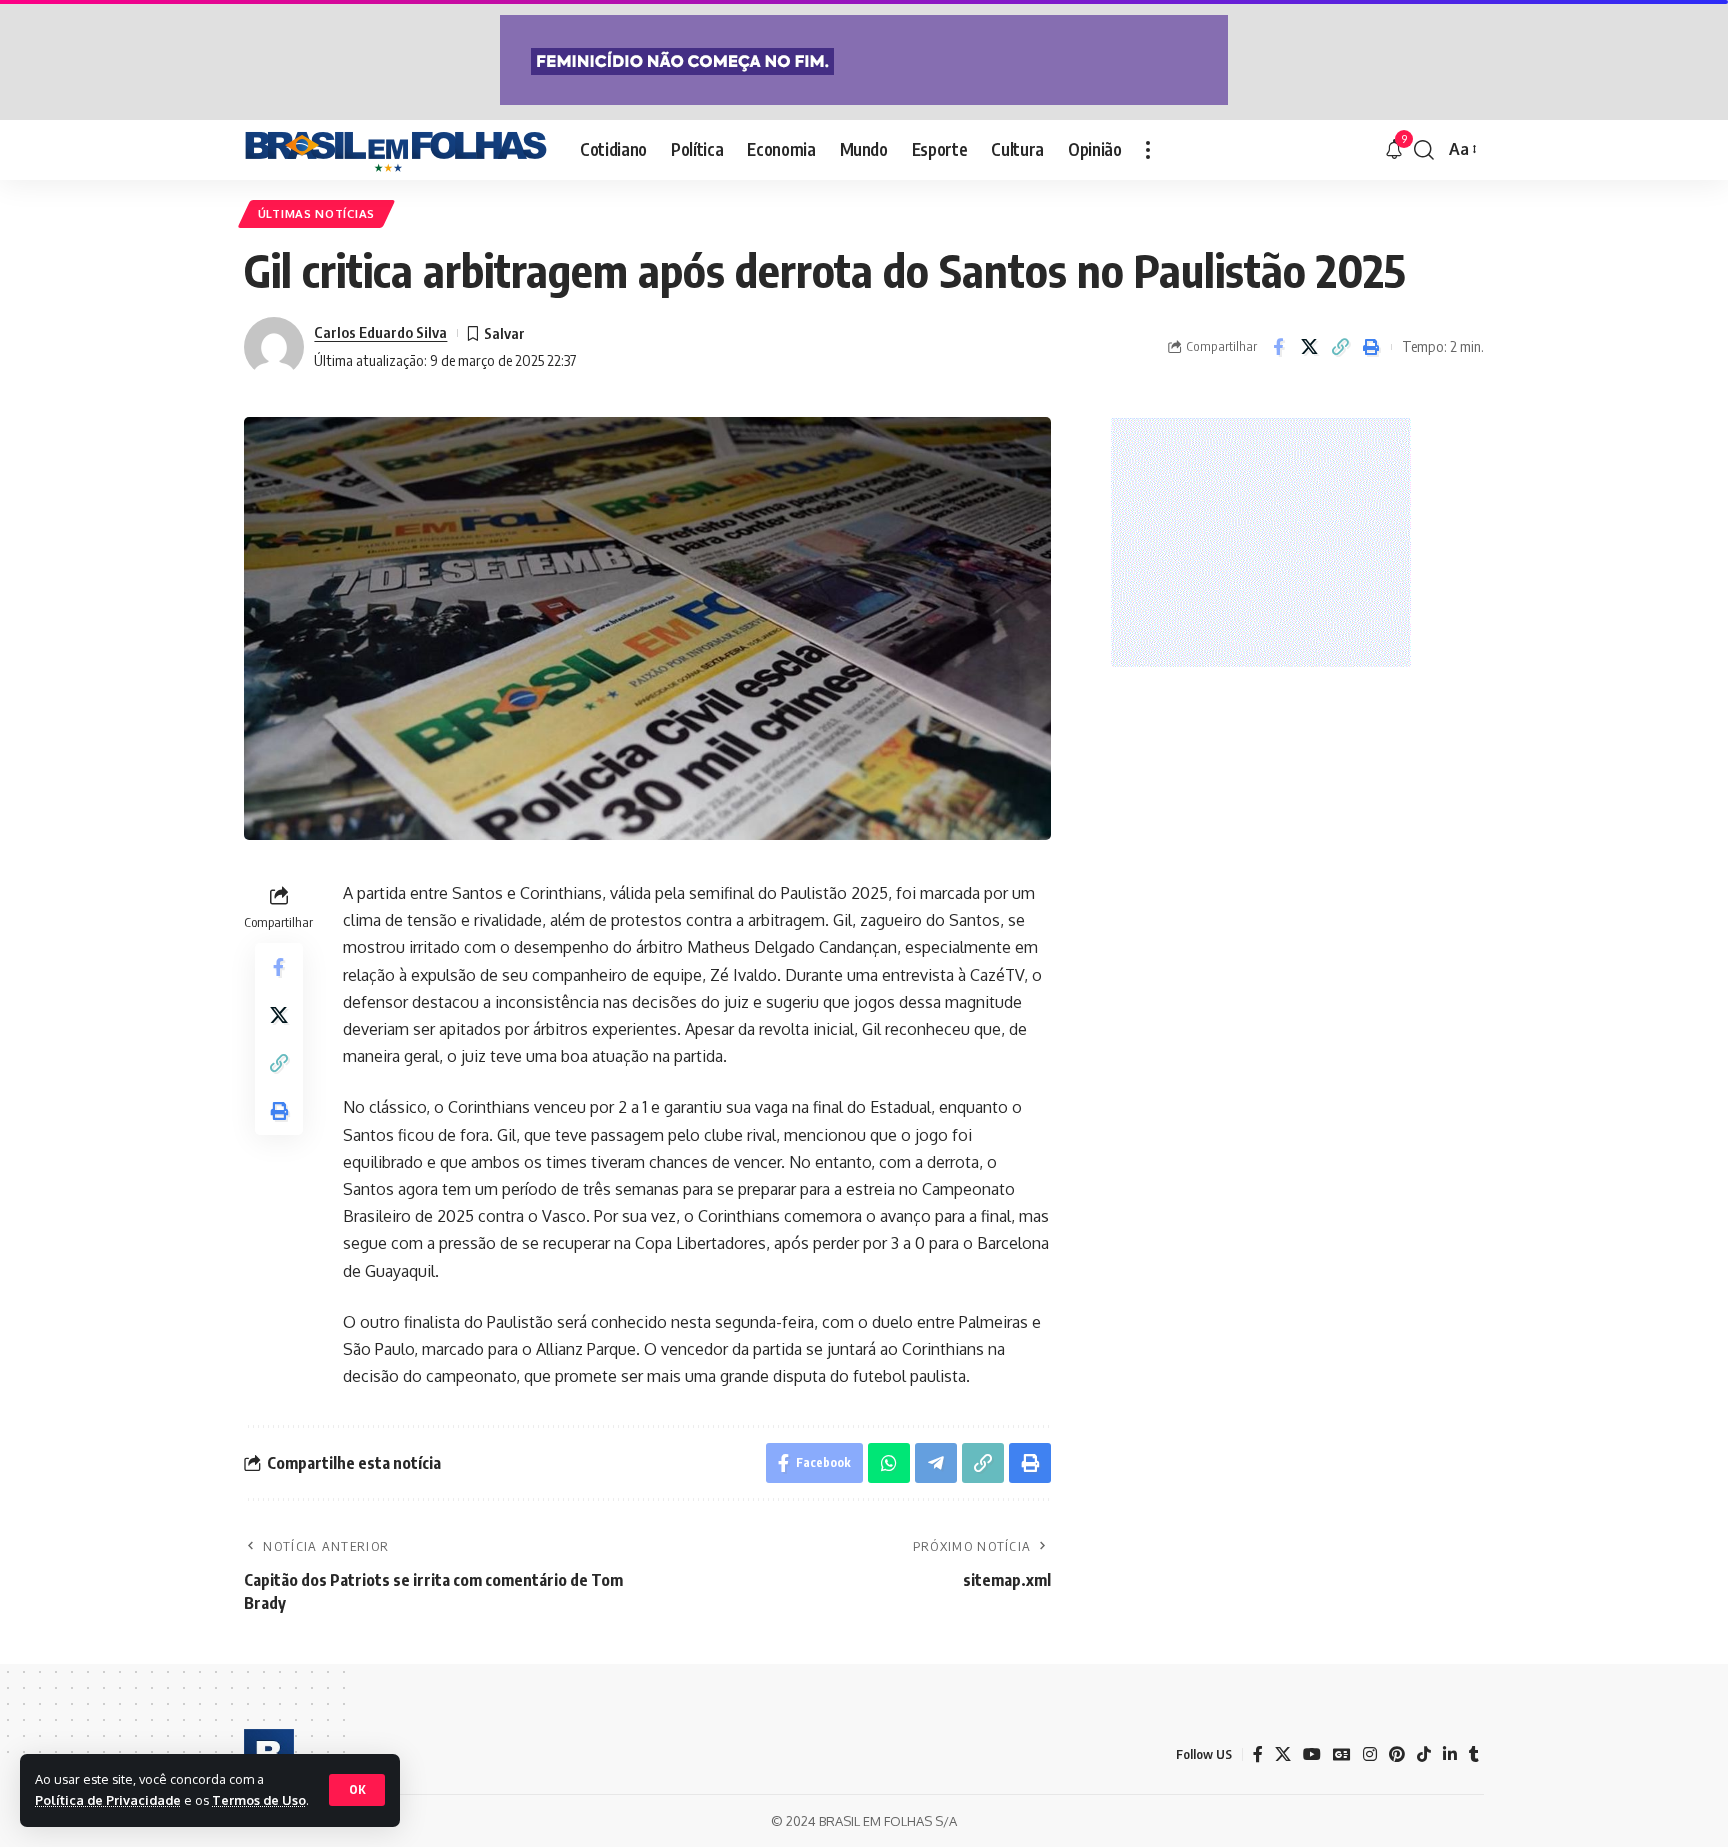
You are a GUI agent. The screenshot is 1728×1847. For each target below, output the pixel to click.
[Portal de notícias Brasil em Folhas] (396, 150)
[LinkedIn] (1450, 1754)
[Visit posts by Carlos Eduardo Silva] (274, 347)
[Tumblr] (1474, 1754)
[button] (357, 1790)
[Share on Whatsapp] (889, 1463)
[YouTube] (1312, 1754)
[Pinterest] (1397, 1754)
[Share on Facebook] (1278, 347)
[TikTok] (1424, 1754)
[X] (1283, 1754)
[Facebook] (1258, 1754)
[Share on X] (1309, 347)
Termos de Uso (259, 1800)
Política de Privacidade (108, 1800)
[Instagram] (1370, 1754)
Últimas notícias (316, 213)
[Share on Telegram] (936, 1463)
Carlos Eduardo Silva (380, 332)
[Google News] (1342, 1754)
